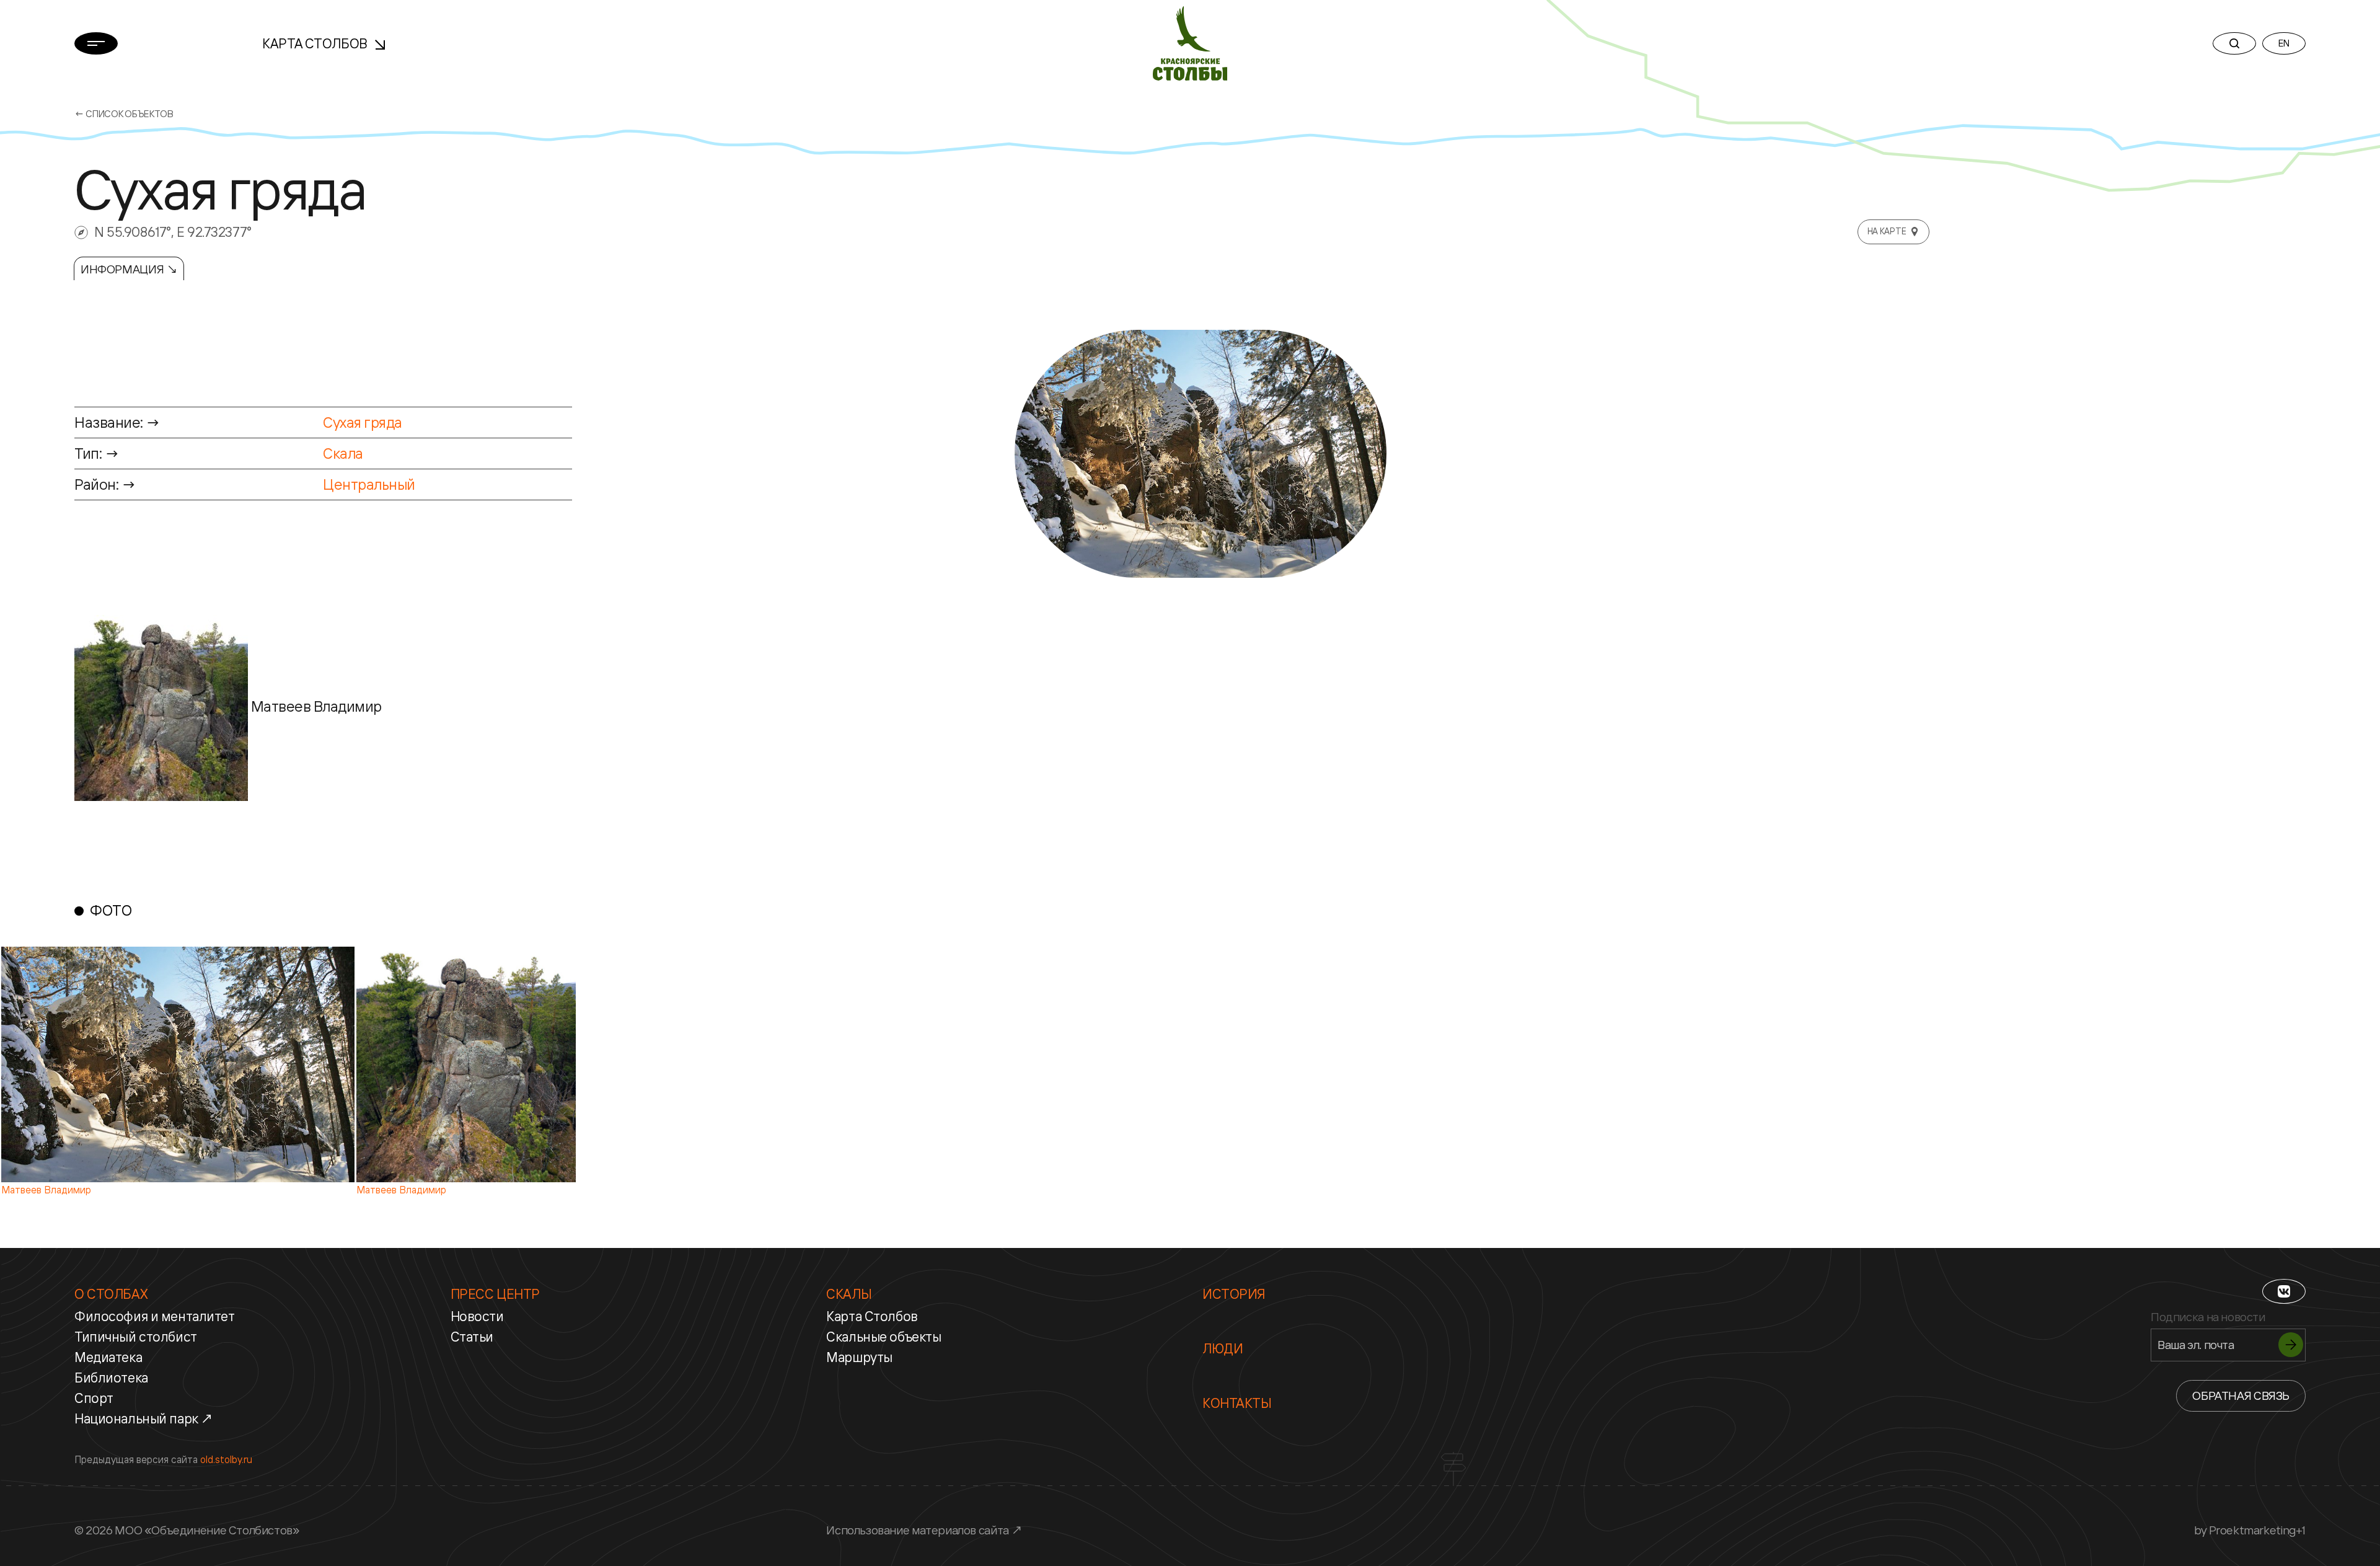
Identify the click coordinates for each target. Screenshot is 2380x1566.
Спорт (94, 1398)
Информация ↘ (129, 269)
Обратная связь (2241, 1396)
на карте (1887, 231)
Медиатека (108, 1357)
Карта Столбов (316, 43)
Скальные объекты (884, 1337)
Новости (477, 1316)
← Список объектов (124, 114)
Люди (1223, 1348)
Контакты (1237, 1403)
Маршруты (859, 1357)
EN (2284, 43)
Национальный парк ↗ (144, 1418)
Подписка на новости (2208, 1317)
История (1234, 1294)
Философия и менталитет (155, 1316)
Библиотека (111, 1378)
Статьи (472, 1337)
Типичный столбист (136, 1337)
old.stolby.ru (226, 1459)
